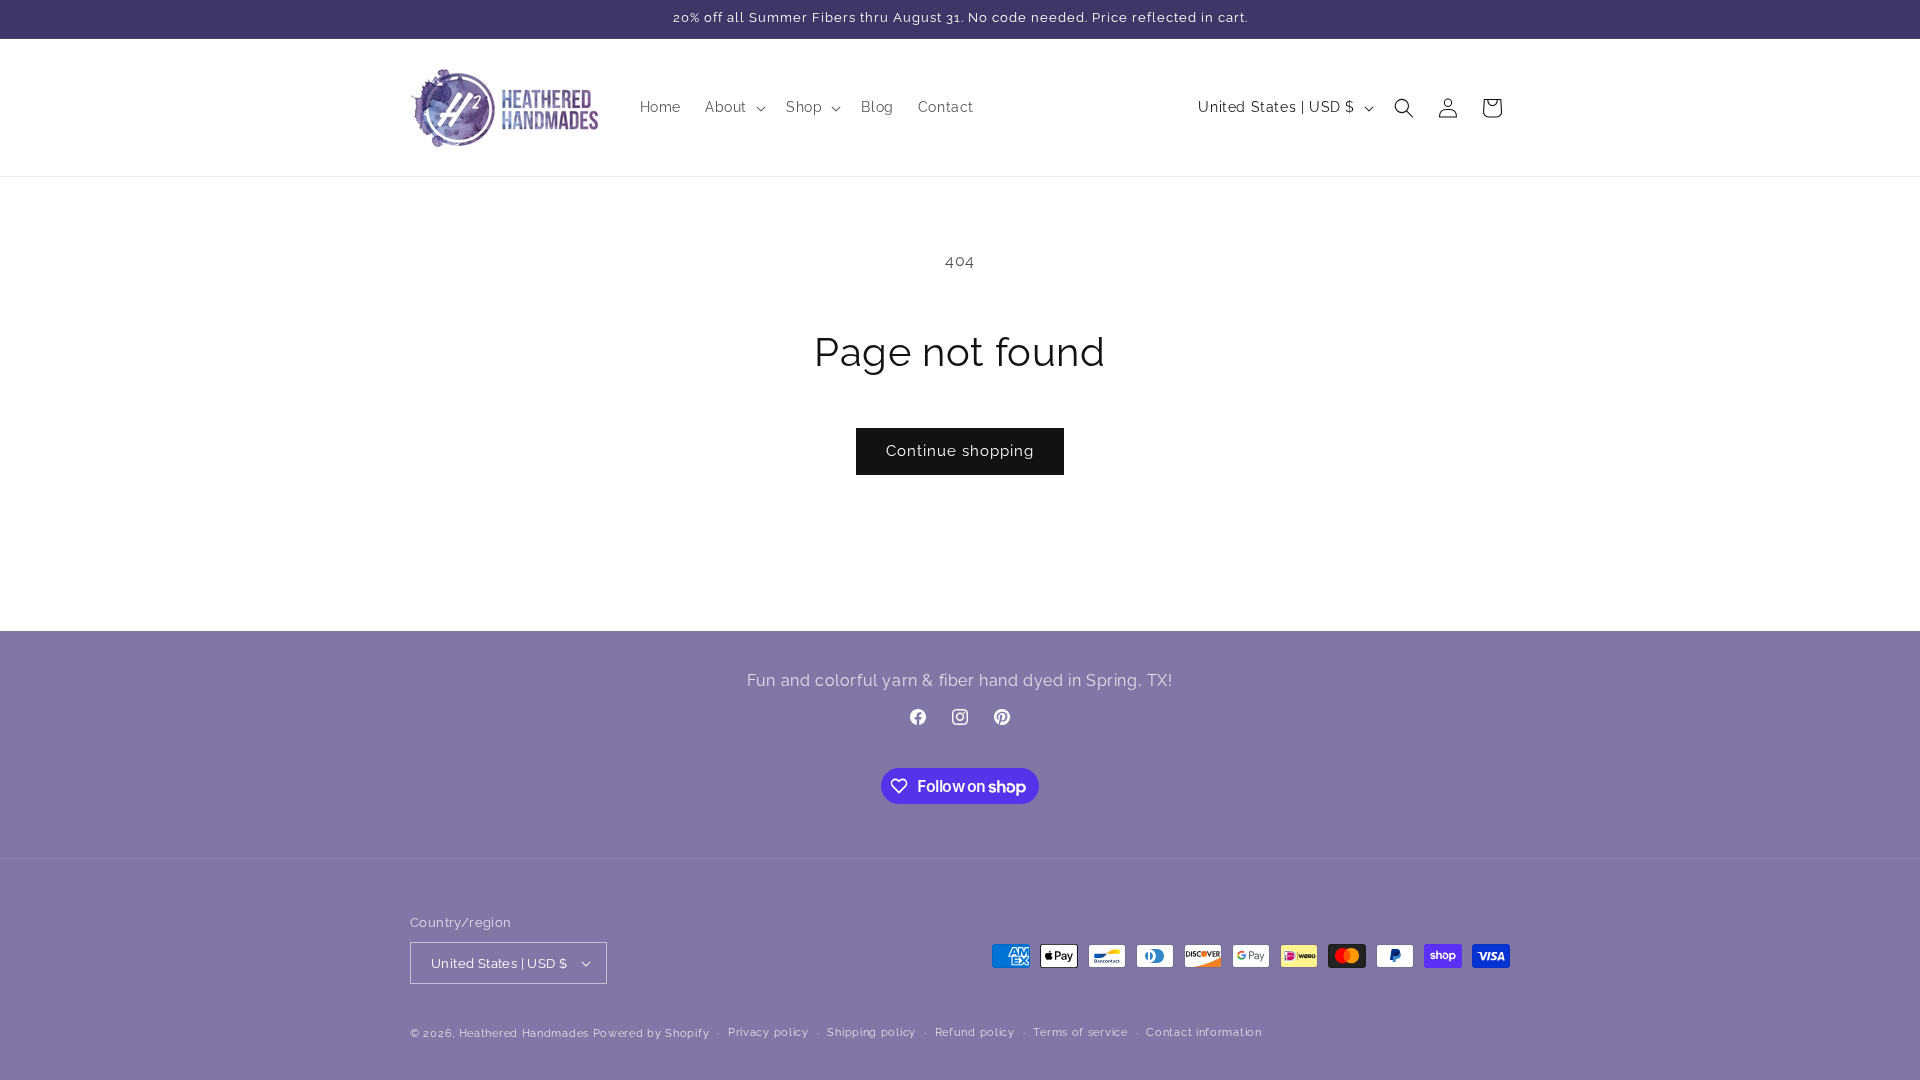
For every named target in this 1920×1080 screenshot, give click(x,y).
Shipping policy (871, 1032)
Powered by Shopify (651, 1033)
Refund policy (975, 1032)
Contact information (1203, 1032)
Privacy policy (768, 1032)
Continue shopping (960, 451)
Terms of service (1080, 1032)
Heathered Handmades (524, 1033)
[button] (733, 107)
